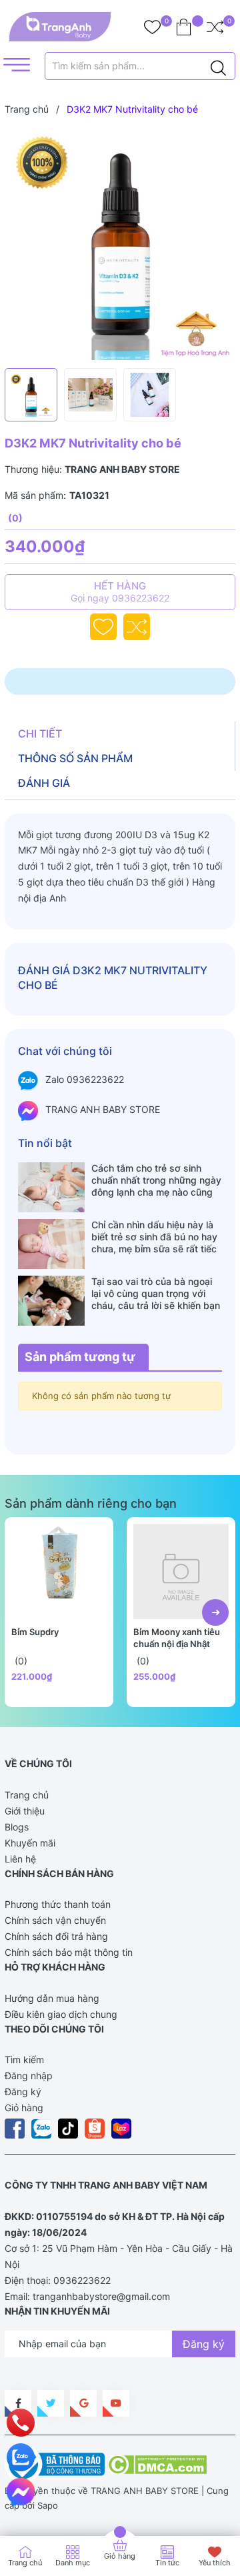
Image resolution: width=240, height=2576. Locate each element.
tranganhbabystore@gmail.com (101, 2296)
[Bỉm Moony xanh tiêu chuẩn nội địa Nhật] (181, 1571)
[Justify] (218, 66)
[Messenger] (21, 2492)
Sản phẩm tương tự (80, 1357)
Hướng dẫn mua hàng (52, 1998)
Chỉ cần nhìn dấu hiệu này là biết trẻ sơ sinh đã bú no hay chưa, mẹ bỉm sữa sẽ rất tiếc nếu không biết (154, 1237)
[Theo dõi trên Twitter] (51, 2403)
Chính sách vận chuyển (55, 1920)
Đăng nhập (29, 2076)
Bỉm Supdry (35, 1632)
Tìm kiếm (24, 2060)
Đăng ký (23, 2092)
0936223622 (82, 2280)
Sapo (48, 2505)
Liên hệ (20, 1859)
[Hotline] (21, 2423)
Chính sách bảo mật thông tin (69, 1952)
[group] (120, 245)
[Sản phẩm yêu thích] (152, 27)
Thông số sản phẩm (75, 758)
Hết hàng (120, 591)
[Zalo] (21, 2457)
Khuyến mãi (30, 1843)
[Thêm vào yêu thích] (103, 627)
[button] (215, 1612)
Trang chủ (27, 1795)
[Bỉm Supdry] (59, 1571)
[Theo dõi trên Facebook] (18, 2403)
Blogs (17, 1827)
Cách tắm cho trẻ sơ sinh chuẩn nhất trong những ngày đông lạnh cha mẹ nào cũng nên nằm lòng (156, 1180)
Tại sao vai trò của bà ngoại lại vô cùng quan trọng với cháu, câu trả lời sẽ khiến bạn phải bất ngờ (156, 1294)
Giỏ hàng (24, 2108)
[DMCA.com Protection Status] (157, 2463)
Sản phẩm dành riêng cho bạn (91, 1503)
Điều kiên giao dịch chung (61, 2014)
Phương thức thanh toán (58, 1904)
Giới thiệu (25, 1811)
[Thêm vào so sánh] (137, 627)
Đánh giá (44, 783)
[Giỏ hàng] (184, 27)
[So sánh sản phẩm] (215, 27)
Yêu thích (215, 2563)
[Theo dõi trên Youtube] (116, 2403)
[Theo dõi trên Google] (83, 2403)
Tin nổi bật (45, 1143)
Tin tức (167, 2563)
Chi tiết (40, 734)
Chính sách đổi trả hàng (56, 1936)
